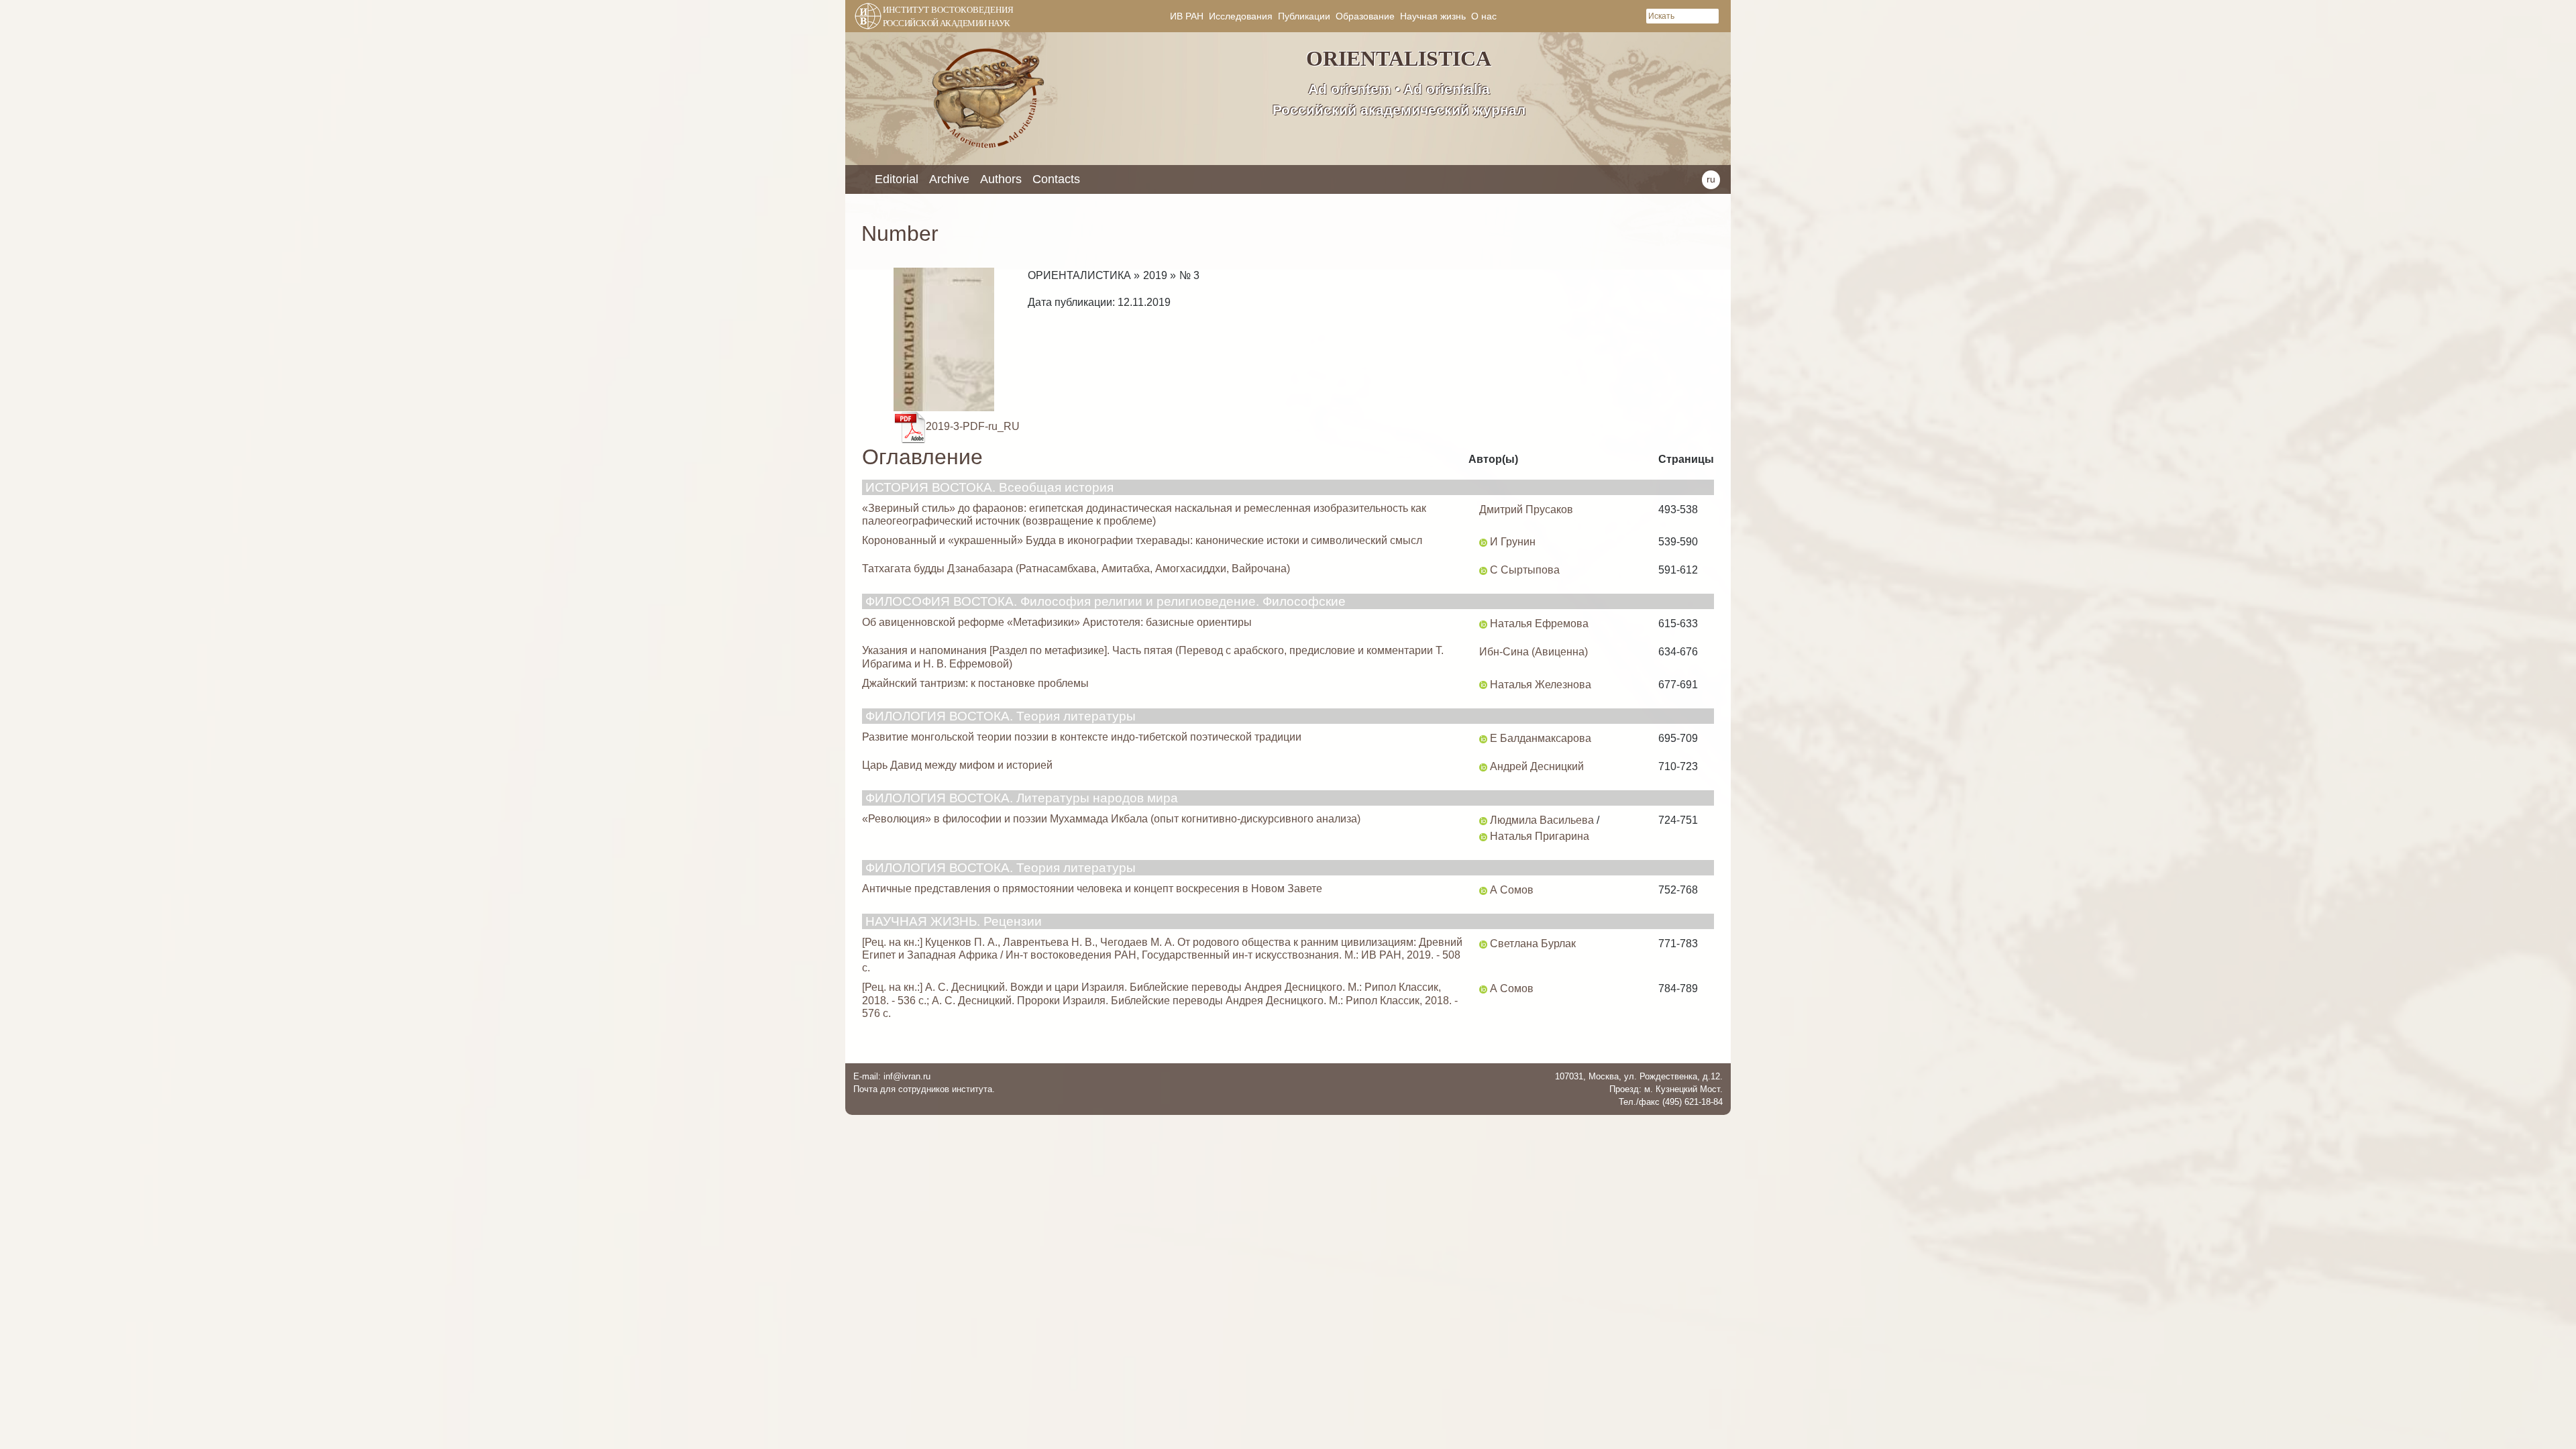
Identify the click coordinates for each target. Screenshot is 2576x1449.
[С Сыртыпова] (1483, 570)
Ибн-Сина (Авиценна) (1534, 652)
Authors (1001, 179)
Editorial (897, 179)
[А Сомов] (1483, 890)
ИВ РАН (1187, 16)
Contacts (1056, 179)
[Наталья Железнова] (1483, 685)
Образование (1365, 16)
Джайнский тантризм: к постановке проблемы (975, 683)
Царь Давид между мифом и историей (957, 765)
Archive (949, 179)
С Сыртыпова (1525, 570)
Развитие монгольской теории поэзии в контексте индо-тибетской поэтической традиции (1082, 737)
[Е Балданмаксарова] (1483, 738)
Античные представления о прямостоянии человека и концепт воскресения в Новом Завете (1092, 889)
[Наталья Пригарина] (1483, 836)
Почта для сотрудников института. (924, 1089)
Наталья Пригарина (1540, 836)
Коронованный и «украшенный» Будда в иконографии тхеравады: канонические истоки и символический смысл (1142, 540)
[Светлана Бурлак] (1483, 944)
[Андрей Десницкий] (1483, 766)
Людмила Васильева (1542, 820)
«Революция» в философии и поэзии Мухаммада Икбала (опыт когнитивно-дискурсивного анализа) (1111, 819)
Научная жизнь (1433, 16)
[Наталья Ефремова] (1483, 624)
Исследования (1241, 16)
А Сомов (1512, 890)
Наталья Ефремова (1539, 624)
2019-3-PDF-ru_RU (973, 426)
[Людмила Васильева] (1483, 820)
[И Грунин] (1483, 542)
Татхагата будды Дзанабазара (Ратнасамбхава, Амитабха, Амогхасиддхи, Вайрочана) (1076, 569)
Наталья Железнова (1541, 685)
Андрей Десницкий (1537, 766)
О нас (1484, 16)
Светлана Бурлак (1533, 944)
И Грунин (1513, 542)
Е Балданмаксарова (1541, 738)
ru (1711, 179)
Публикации (1304, 16)
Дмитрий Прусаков (1526, 509)
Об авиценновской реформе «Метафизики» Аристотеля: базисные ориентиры (1057, 622)
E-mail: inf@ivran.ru (892, 1076)
